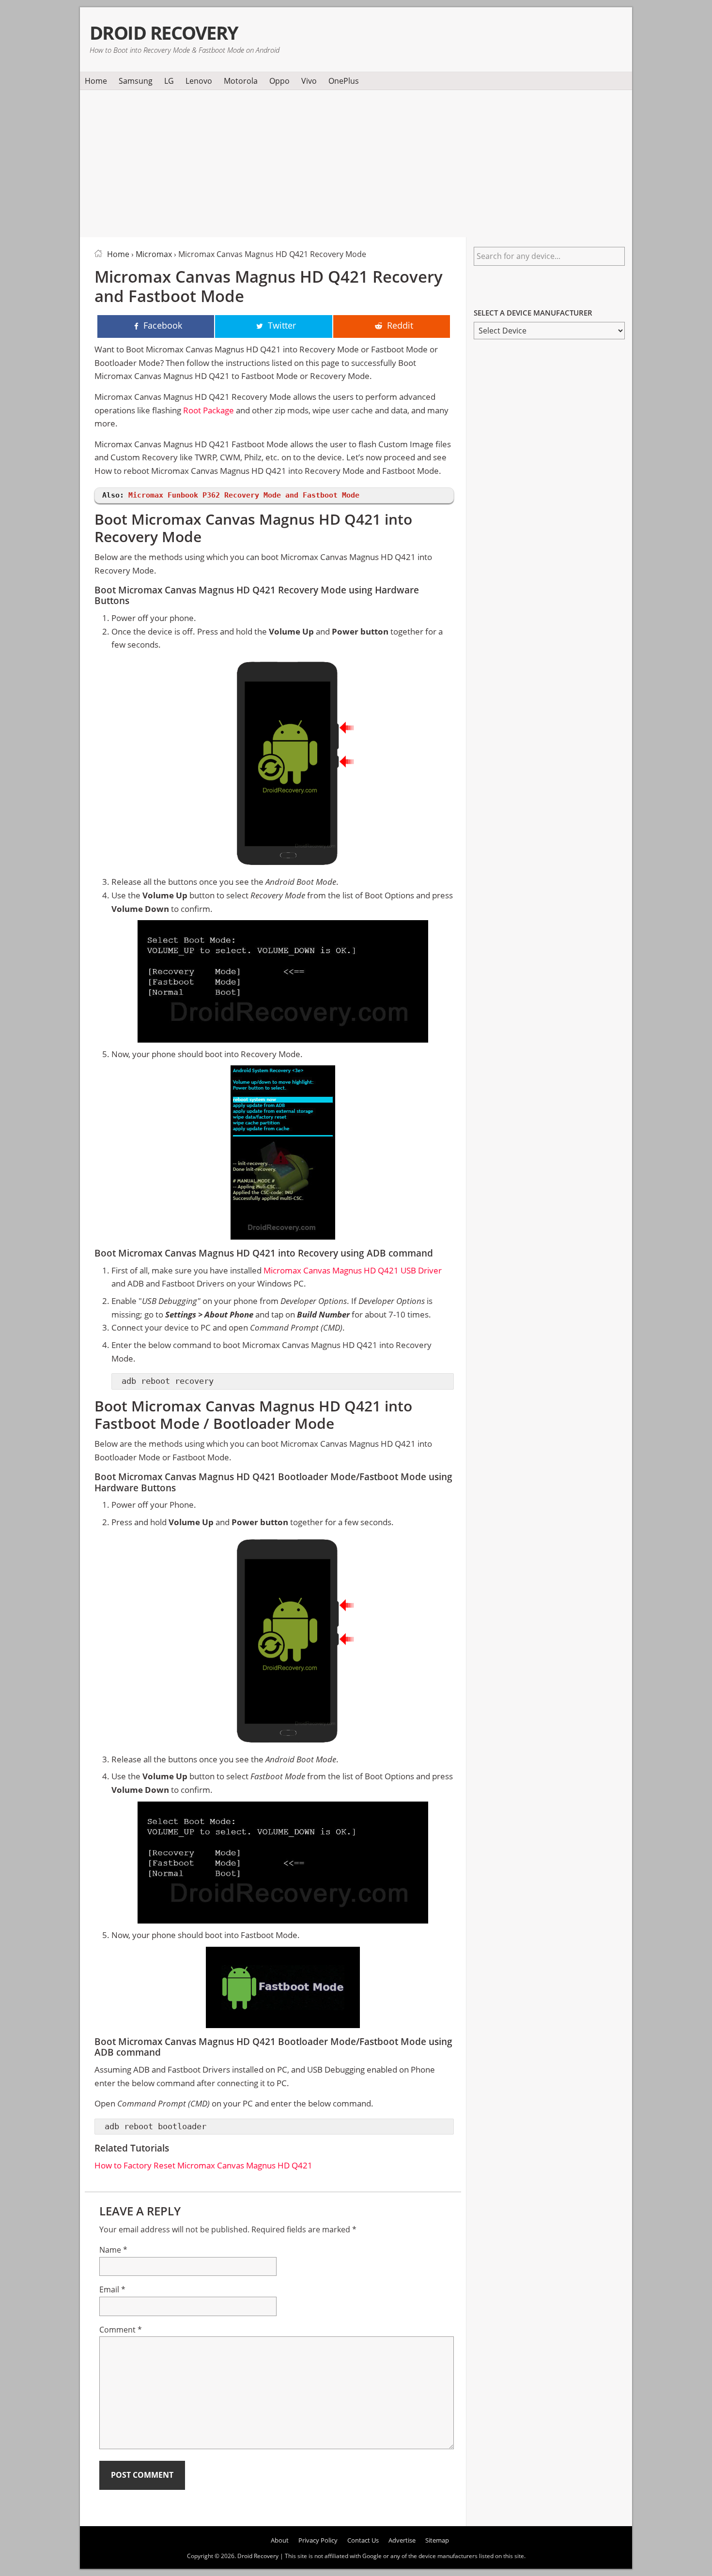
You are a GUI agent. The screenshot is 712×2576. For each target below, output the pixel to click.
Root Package (209, 410)
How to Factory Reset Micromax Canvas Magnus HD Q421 (203, 2165)
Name (113, 2250)
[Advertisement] (356, 162)
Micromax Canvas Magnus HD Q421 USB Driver (353, 1270)
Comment (121, 2330)
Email (112, 2289)
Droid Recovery (164, 33)
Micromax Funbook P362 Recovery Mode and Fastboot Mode (244, 495)
